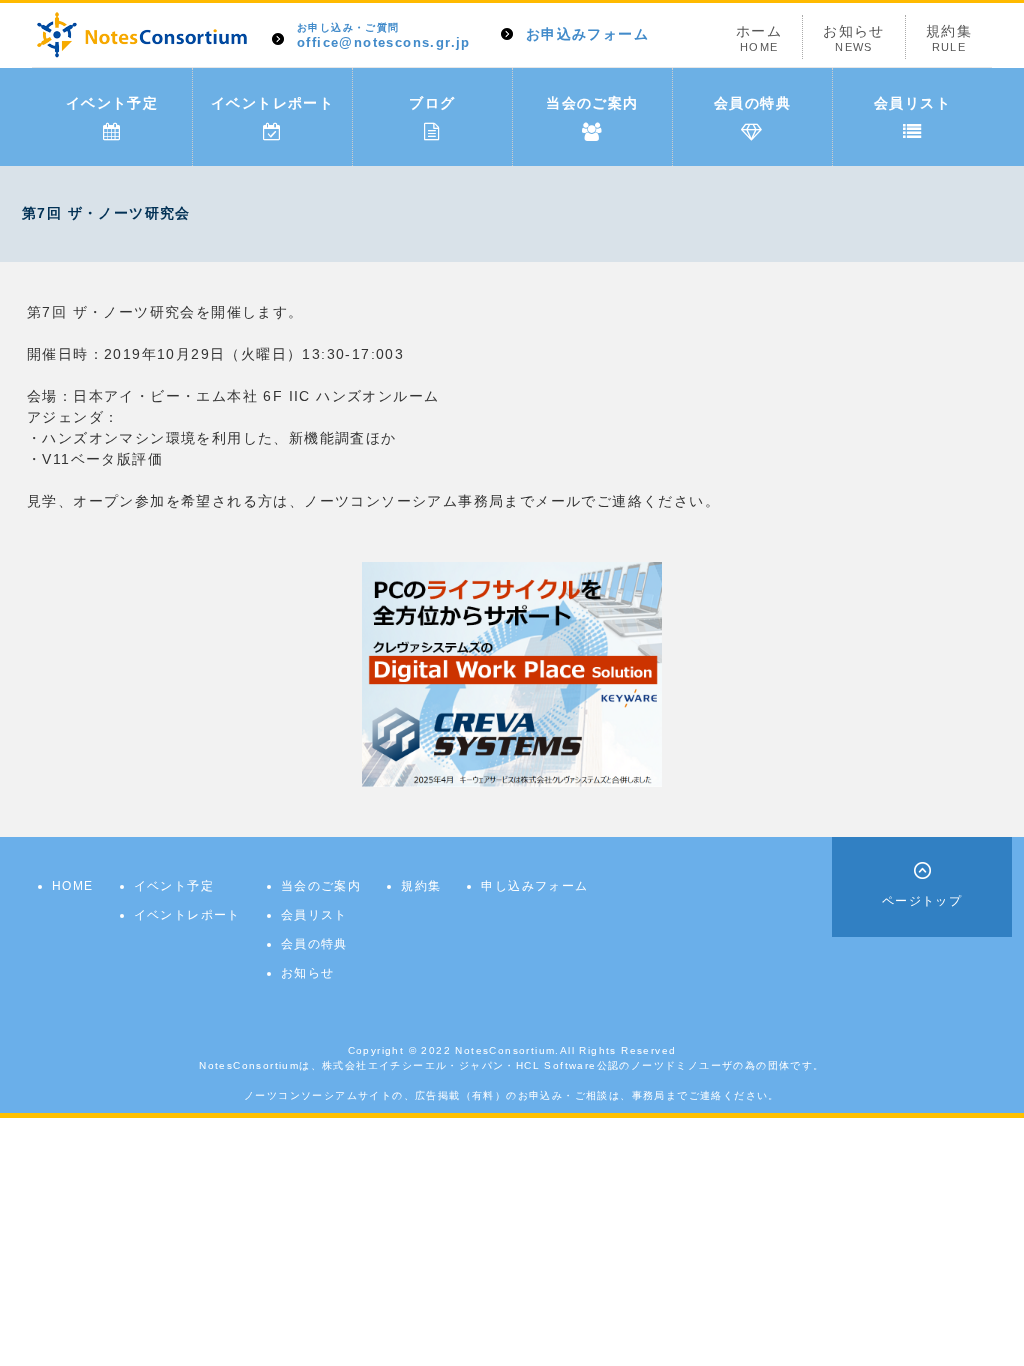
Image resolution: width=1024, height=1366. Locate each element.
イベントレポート (272, 103)
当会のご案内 (592, 103)
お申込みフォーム (587, 34)
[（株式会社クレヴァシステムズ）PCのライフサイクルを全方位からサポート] (512, 673)
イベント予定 (112, 103)
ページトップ (922, 901)
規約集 (949, 38)
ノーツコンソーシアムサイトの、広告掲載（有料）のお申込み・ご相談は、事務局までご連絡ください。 (512, 1095)
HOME (73, 886)
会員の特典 (752, 103)
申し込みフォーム (534, 886)
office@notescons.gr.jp (384, 36)
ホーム (759, 38)
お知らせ (854, 38)
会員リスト (912, 103)
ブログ (432, 103)
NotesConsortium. (507, 1050)
